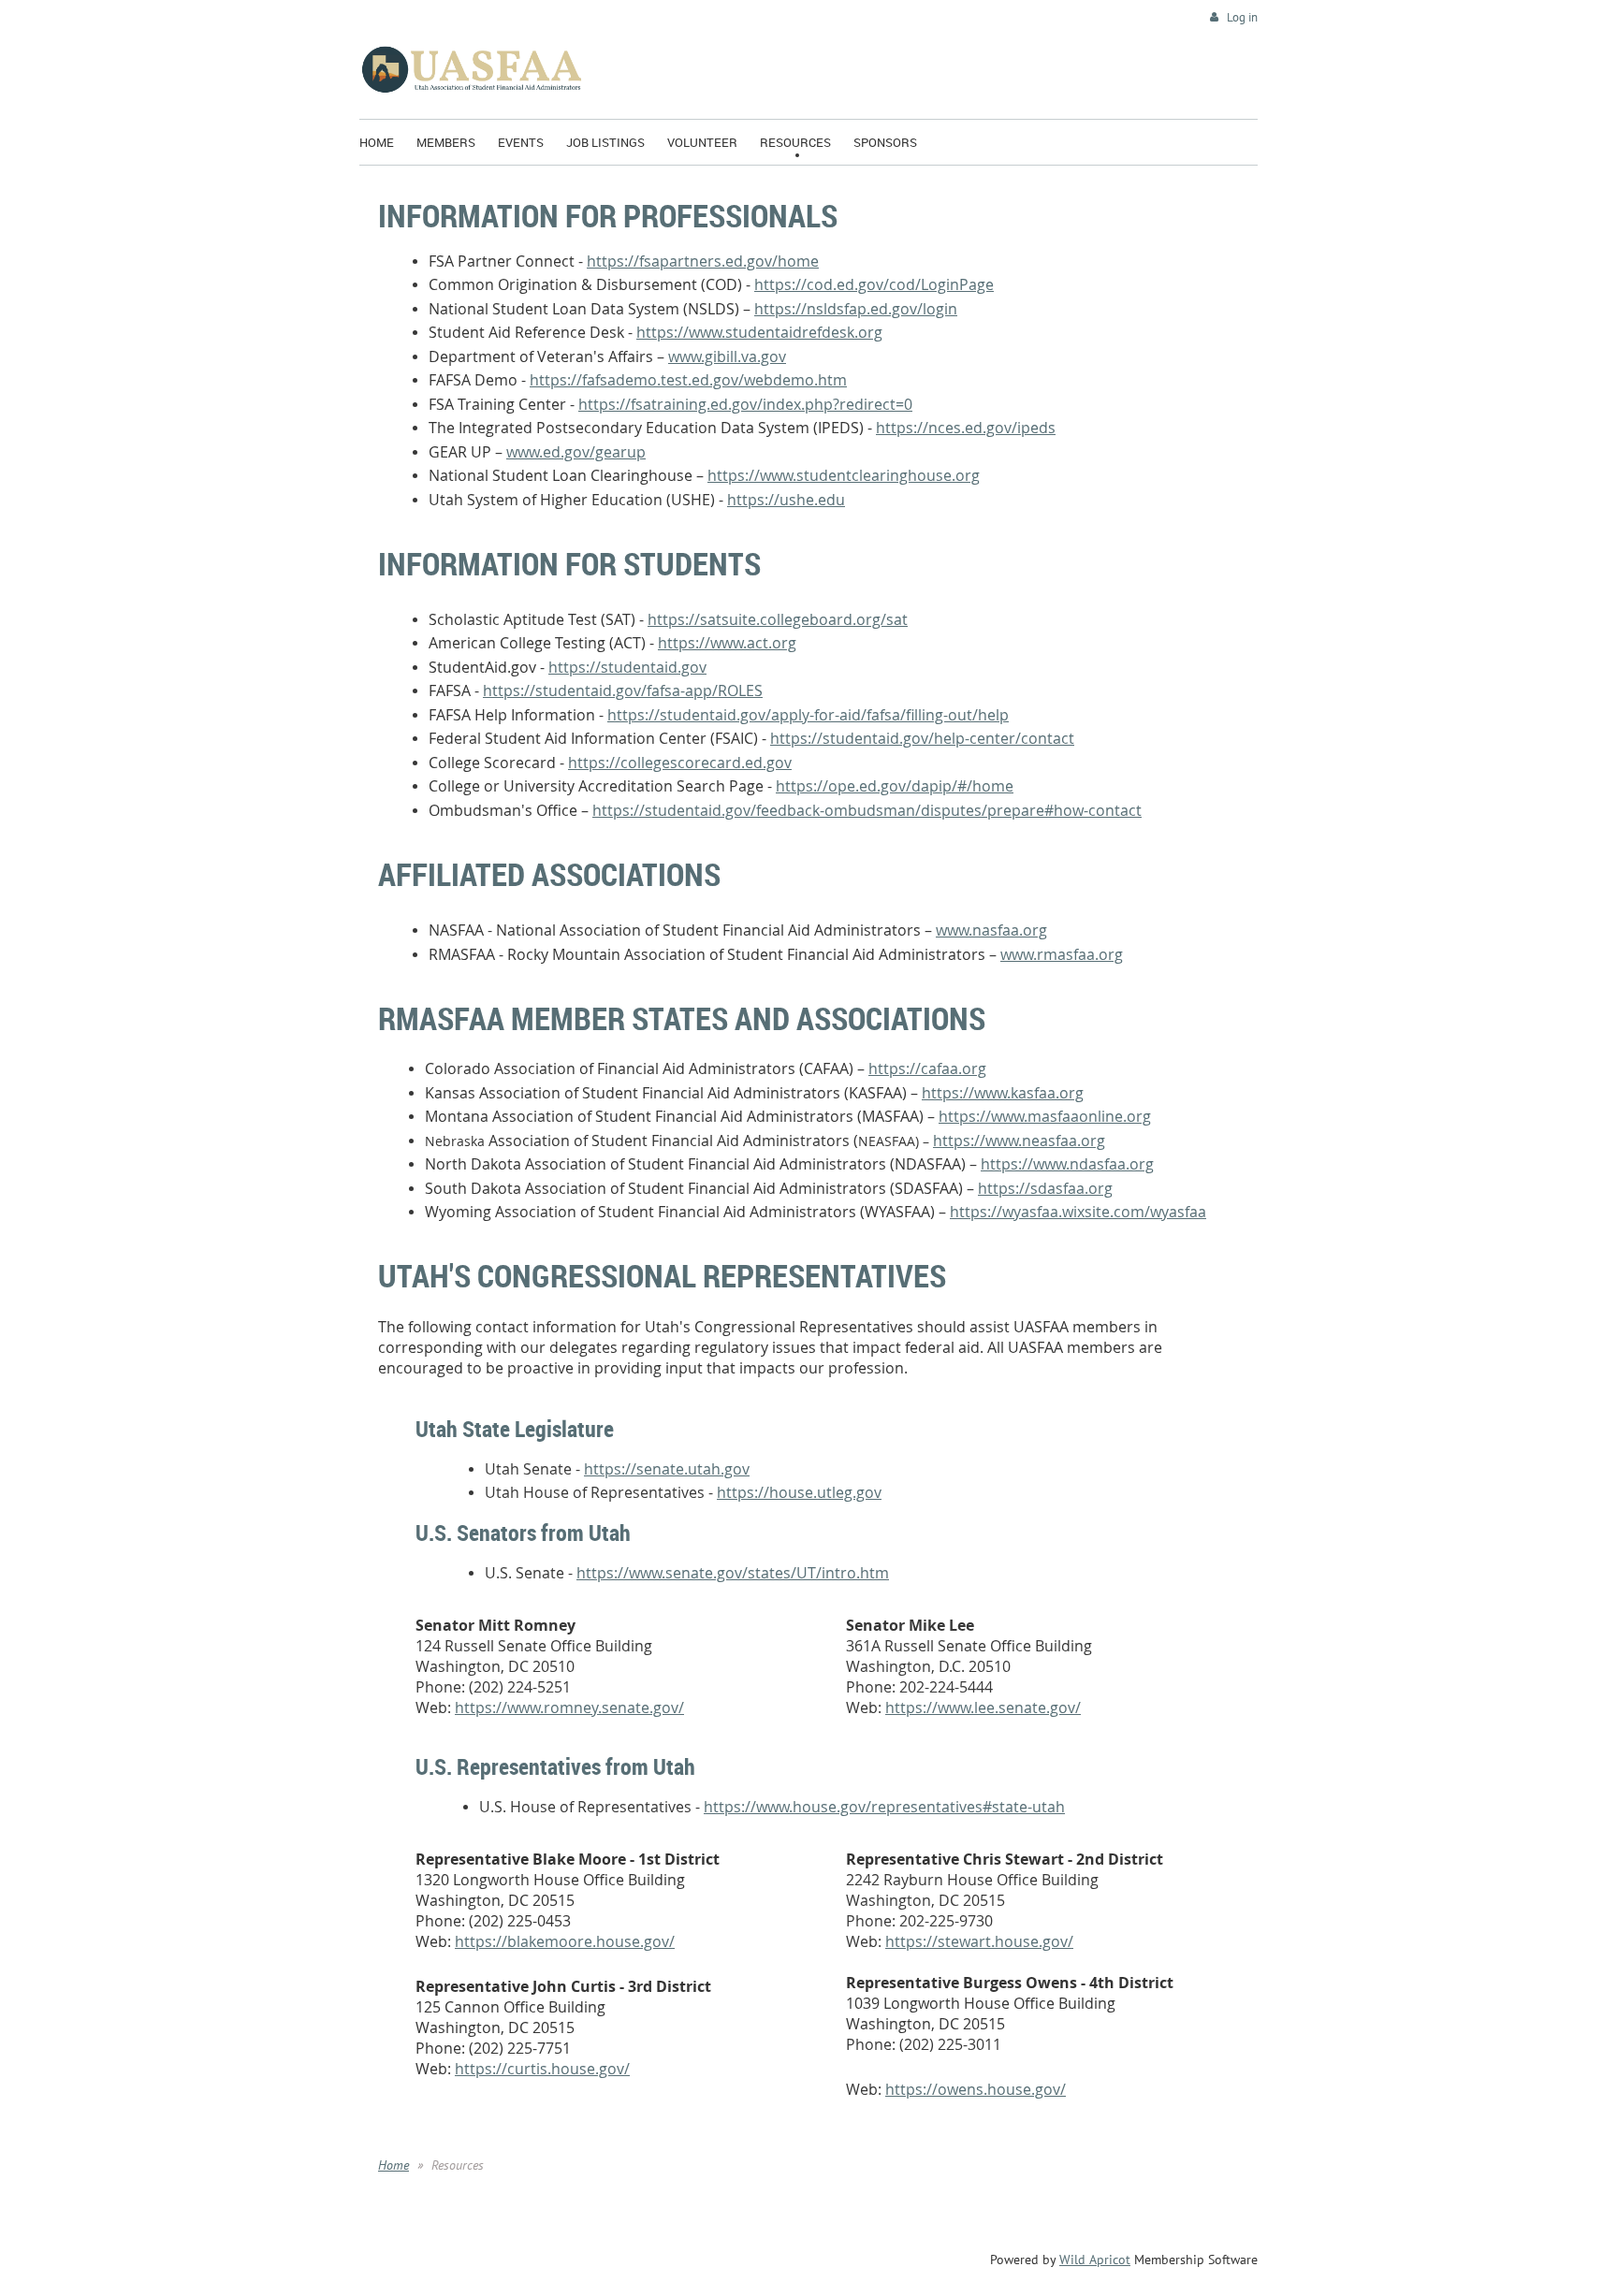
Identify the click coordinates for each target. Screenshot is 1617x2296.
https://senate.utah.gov (667, 1469)
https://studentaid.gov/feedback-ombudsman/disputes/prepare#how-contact (867, 810)
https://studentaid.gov (627, 667)
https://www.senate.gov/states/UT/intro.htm (733, 1573)
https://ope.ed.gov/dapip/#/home (895, 786)
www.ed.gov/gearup (576, 452)
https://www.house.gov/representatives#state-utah (884, 1807)
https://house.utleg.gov (799, 1492)
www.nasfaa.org (991, 930)
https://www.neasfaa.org (1019, 1141)
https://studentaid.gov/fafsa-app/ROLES (623, 690)
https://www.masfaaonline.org (1045, 1116)
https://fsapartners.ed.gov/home (703, 261)
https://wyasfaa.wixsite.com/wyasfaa (1078, 1212)
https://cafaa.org (927, 1068)
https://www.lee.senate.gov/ (983, 1707)
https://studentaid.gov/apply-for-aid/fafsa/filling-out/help (808, 715)
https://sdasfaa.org (1045, 1188)
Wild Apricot (1095, 2260)
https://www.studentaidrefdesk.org (759, 332)
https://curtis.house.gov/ (542, 2069)
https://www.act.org (727, 643)
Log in (1242, 17)
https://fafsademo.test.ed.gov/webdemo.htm (688, 380)
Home (393, 2165)
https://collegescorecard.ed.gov (680, 763)
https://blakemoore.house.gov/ (565, 1941)
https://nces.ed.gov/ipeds (966, 428)
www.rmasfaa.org (1062, 954)
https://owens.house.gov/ (976, 2089)
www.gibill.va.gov (727, 356)
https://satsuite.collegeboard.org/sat (778, 619)
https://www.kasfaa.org (1003, 1093)
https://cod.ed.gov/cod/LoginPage (874, 284)
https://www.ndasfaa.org (1067, 1164)
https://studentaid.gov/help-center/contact (922, 738)
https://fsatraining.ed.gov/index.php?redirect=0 (745, 404)
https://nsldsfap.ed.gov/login (856, 309)
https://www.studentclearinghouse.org (844, 475)
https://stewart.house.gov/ (979, 1941)
